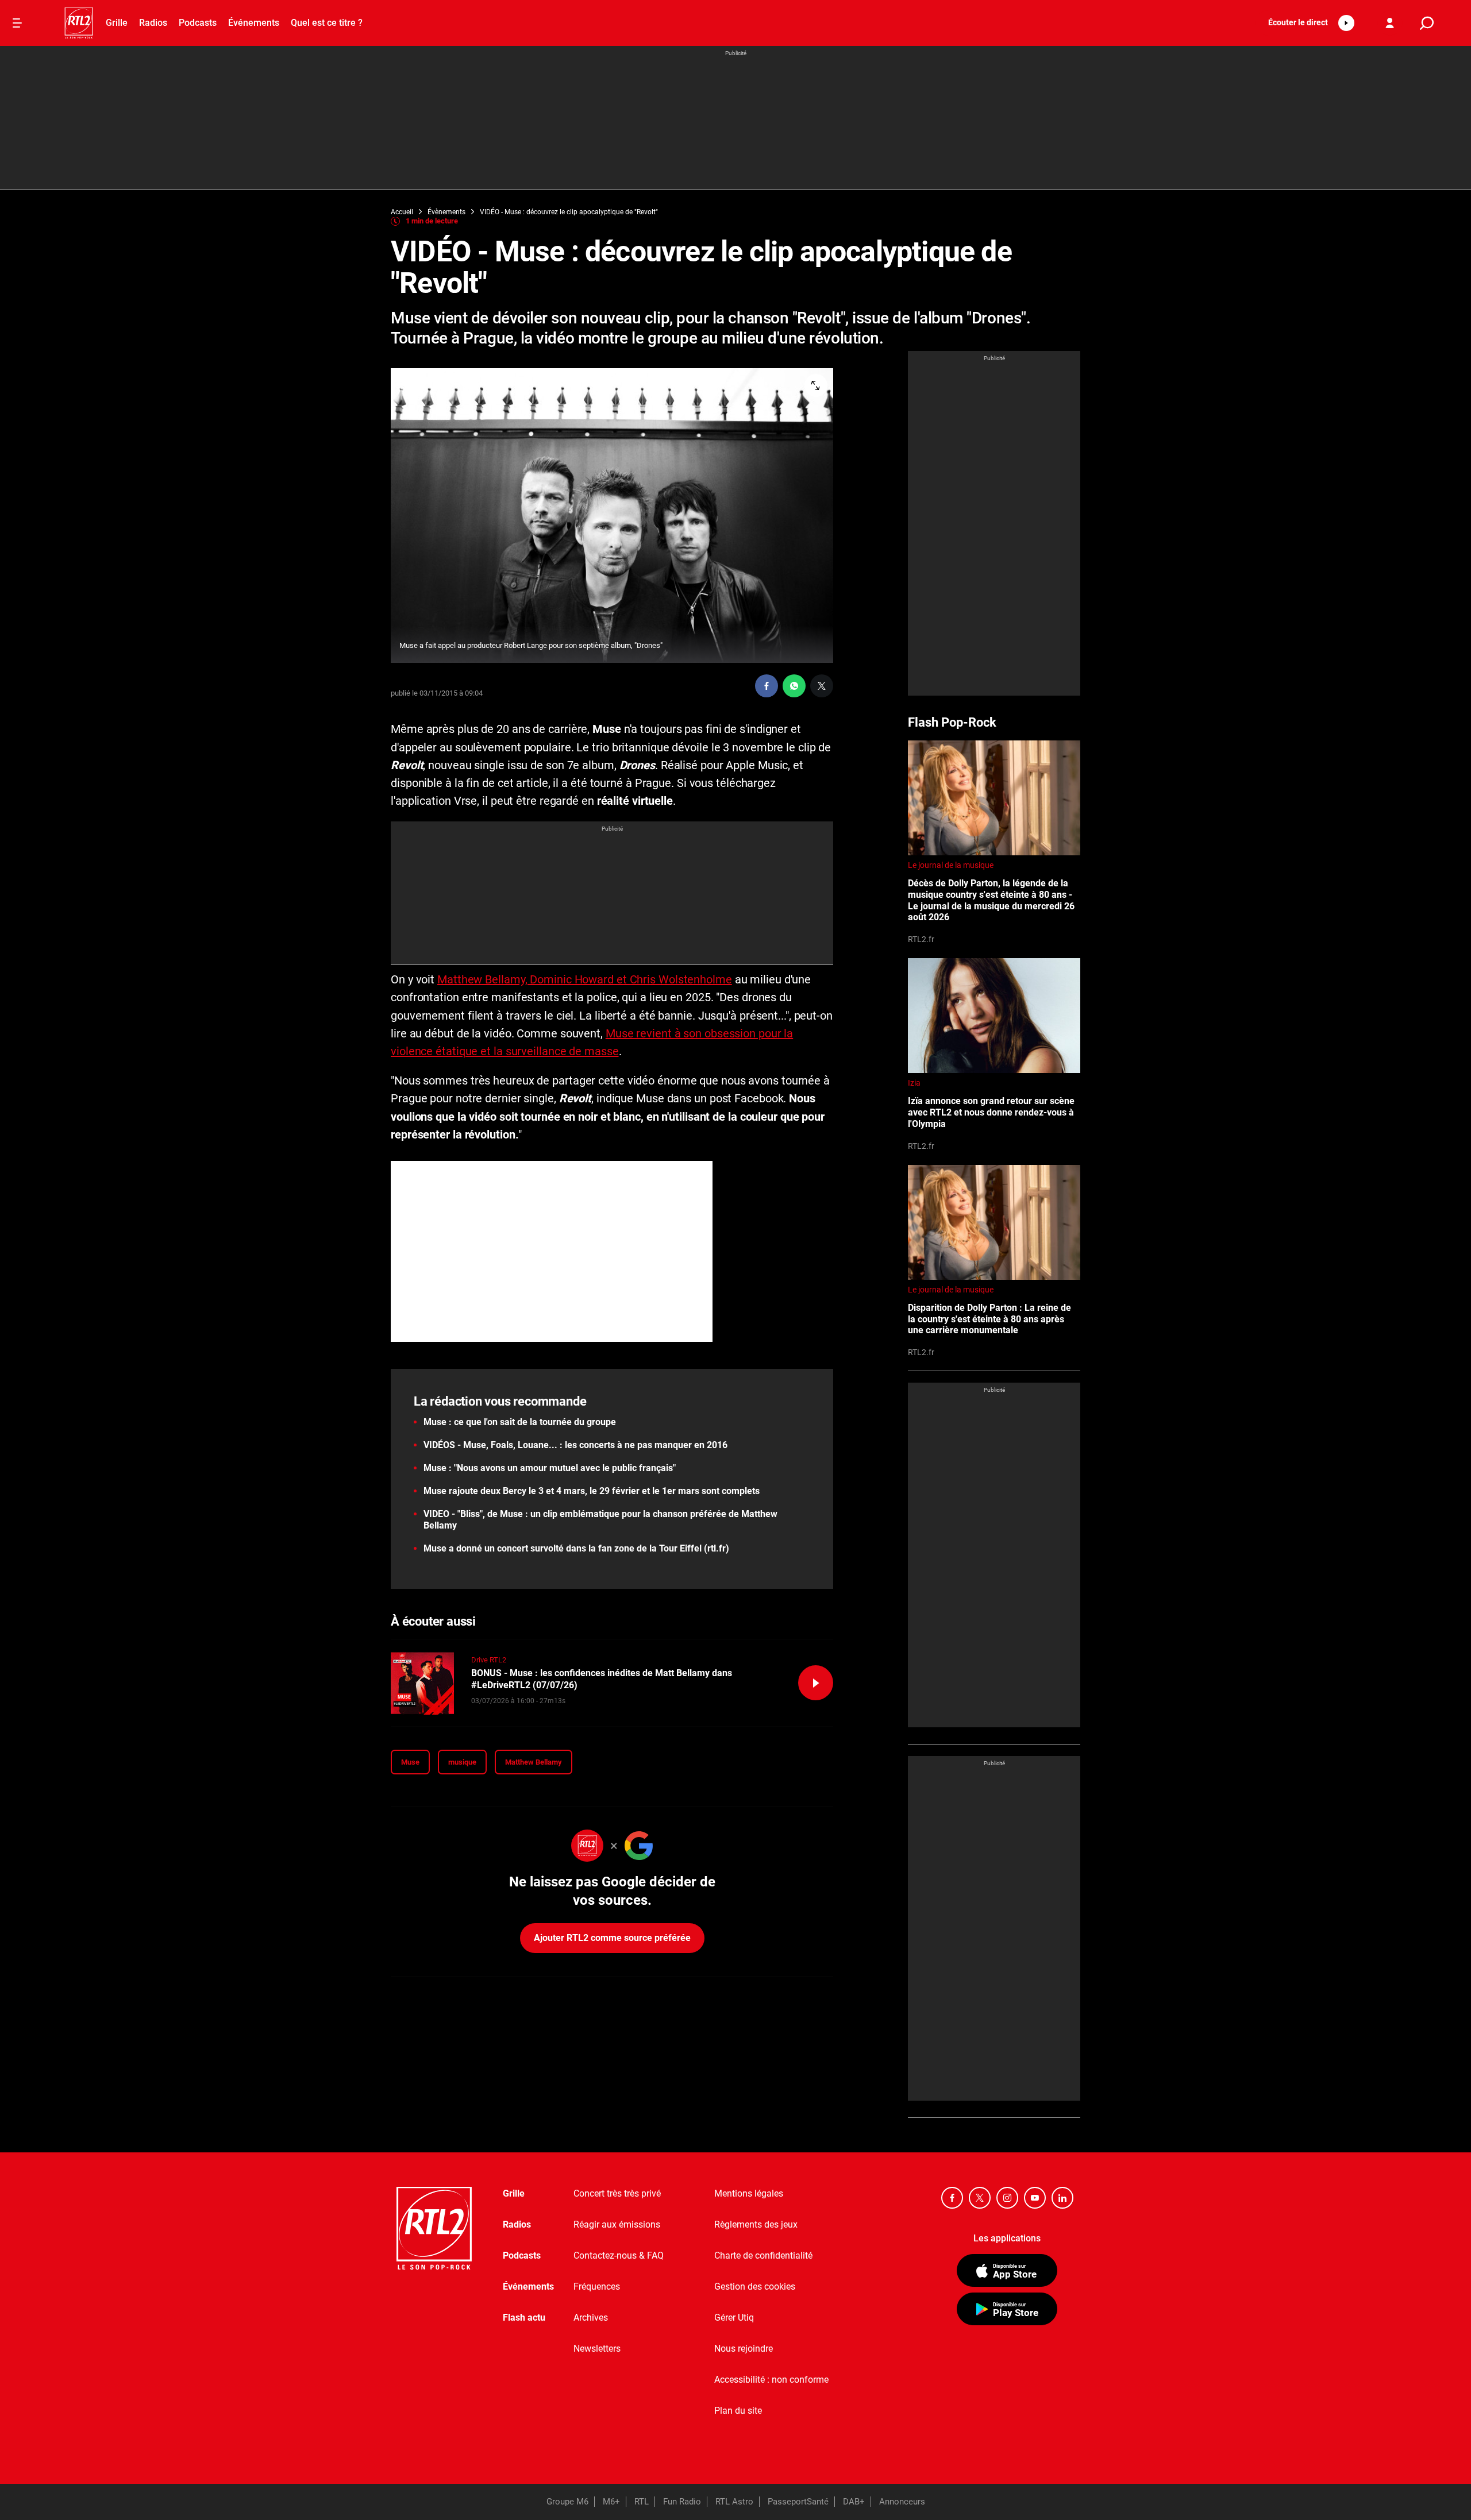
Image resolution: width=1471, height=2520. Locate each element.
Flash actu (524, 2318)
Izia (914, 1083)
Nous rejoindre (744, 2349)
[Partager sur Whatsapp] (794, 686)
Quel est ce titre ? (327, 23)
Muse (410, 1762)
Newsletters (597, 2349)
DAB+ (854, 2502)
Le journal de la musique (951, 865)
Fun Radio (682, 2502)
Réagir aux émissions (617, 2224)
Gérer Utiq (734, 2318)
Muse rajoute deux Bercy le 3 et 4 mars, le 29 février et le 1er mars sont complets (592, 1491)
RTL (642, 2502)
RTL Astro (734, 2502)
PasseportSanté (798, 2502)
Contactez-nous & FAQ (619, 2255)
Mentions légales (749, 2193)
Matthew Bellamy (534, 1762)
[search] (1427, 23)
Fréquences (597, 2286)
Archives (591, 2318)
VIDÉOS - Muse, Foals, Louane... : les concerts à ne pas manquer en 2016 (575, 1445)
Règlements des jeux (756, 2224)
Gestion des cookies (755, 2286)
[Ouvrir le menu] (17, 23)
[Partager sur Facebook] (767, 686)
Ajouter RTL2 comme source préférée (612, 1938)
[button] (1308, 23)
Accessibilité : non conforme (771, 2380)
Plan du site (738, 2411)
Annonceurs (902, 2502)
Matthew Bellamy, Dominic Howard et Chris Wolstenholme (585, 979)
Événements (254, 23)
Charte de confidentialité (763, 2255)
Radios (153, 23)
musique (462, 1762)
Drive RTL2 (489, 1660)
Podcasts (198, 23)
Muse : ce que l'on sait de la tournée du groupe (520, 1422)
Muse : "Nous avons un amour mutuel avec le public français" (550, 1468)
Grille (117, 23)
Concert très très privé (617, 2193)
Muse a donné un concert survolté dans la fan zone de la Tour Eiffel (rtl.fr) (576, 1548)
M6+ (611, 2502)
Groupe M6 (567, 2502)
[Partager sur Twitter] (822, 686)
